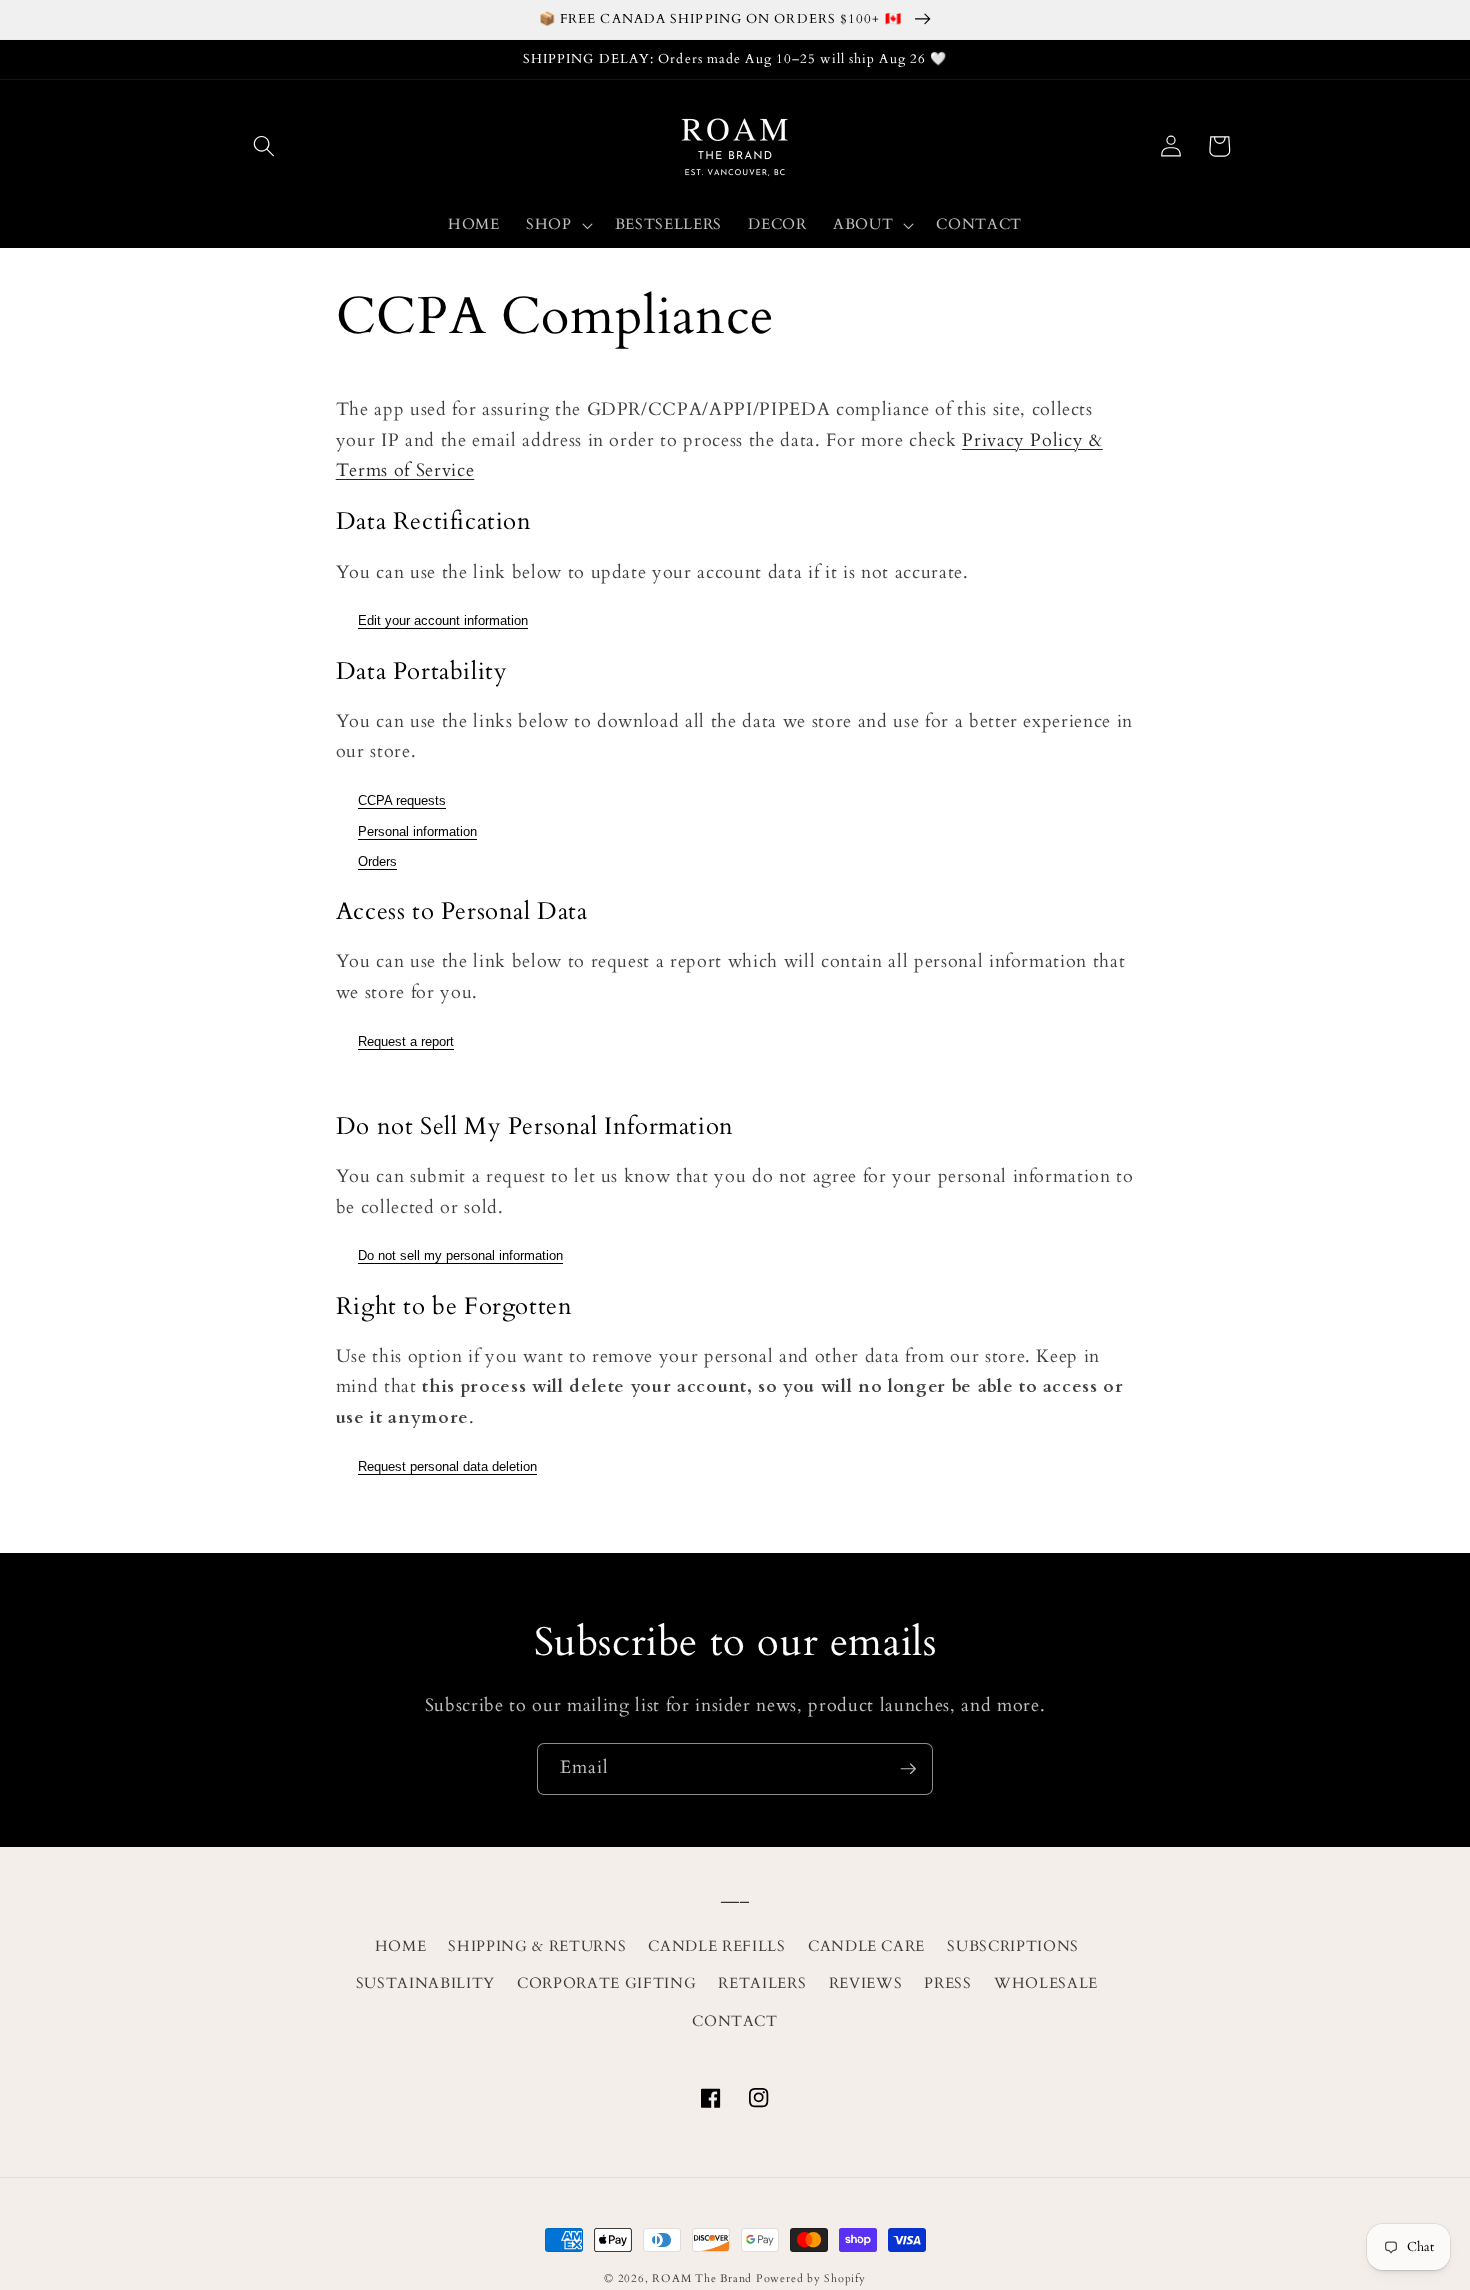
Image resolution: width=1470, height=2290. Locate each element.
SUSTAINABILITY (425, 1983)
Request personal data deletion (447, 1466)
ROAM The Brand (702, 2278)
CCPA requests (402, 800)
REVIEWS (866, 1983)
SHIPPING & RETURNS (537, 1946)
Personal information (417, 831)
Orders (377, 861)
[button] (264, 146)
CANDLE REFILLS (716, 1946)
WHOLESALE (1046, 1983)
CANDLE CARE (866, 1946)
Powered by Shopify (811, 2278)
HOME (401, 1946)
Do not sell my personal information (460, 1255)
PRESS (947, 1983)
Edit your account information (443, 620)
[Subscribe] (908, 1769)
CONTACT (735, 2021)
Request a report (406, 1041)
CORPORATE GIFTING (606, 1983)
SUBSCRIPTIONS (1013, 1946)
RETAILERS (762, 1983)
